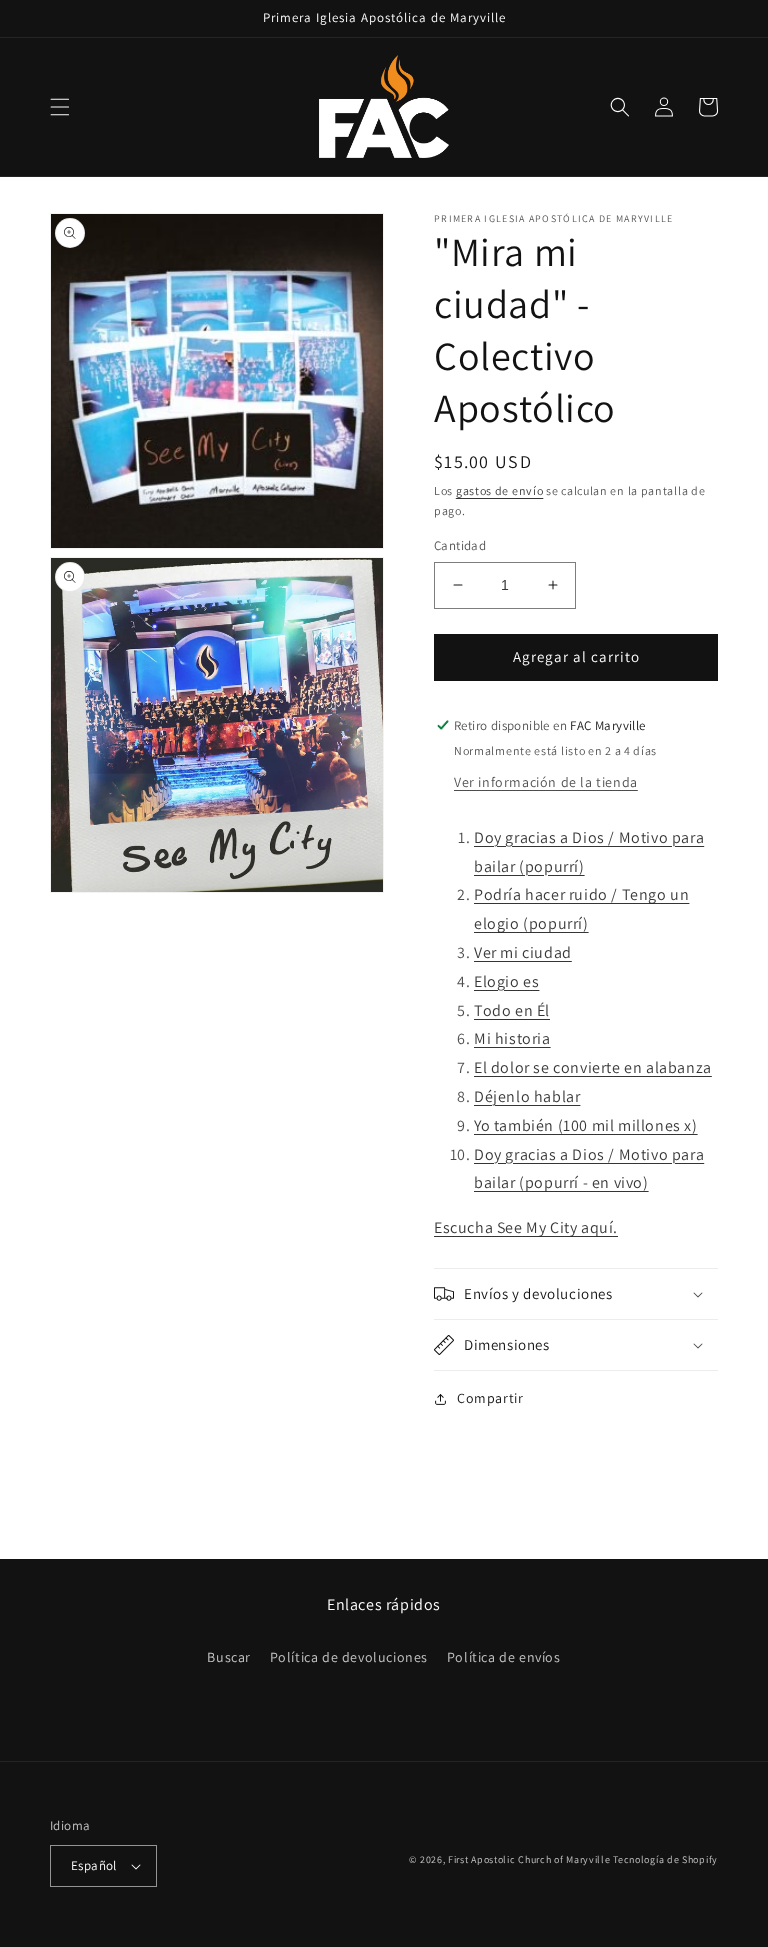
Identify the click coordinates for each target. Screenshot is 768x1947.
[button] (60, 107)
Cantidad (460, 545)
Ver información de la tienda (546, 782)
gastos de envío (500, 490)
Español (94, 1865)
